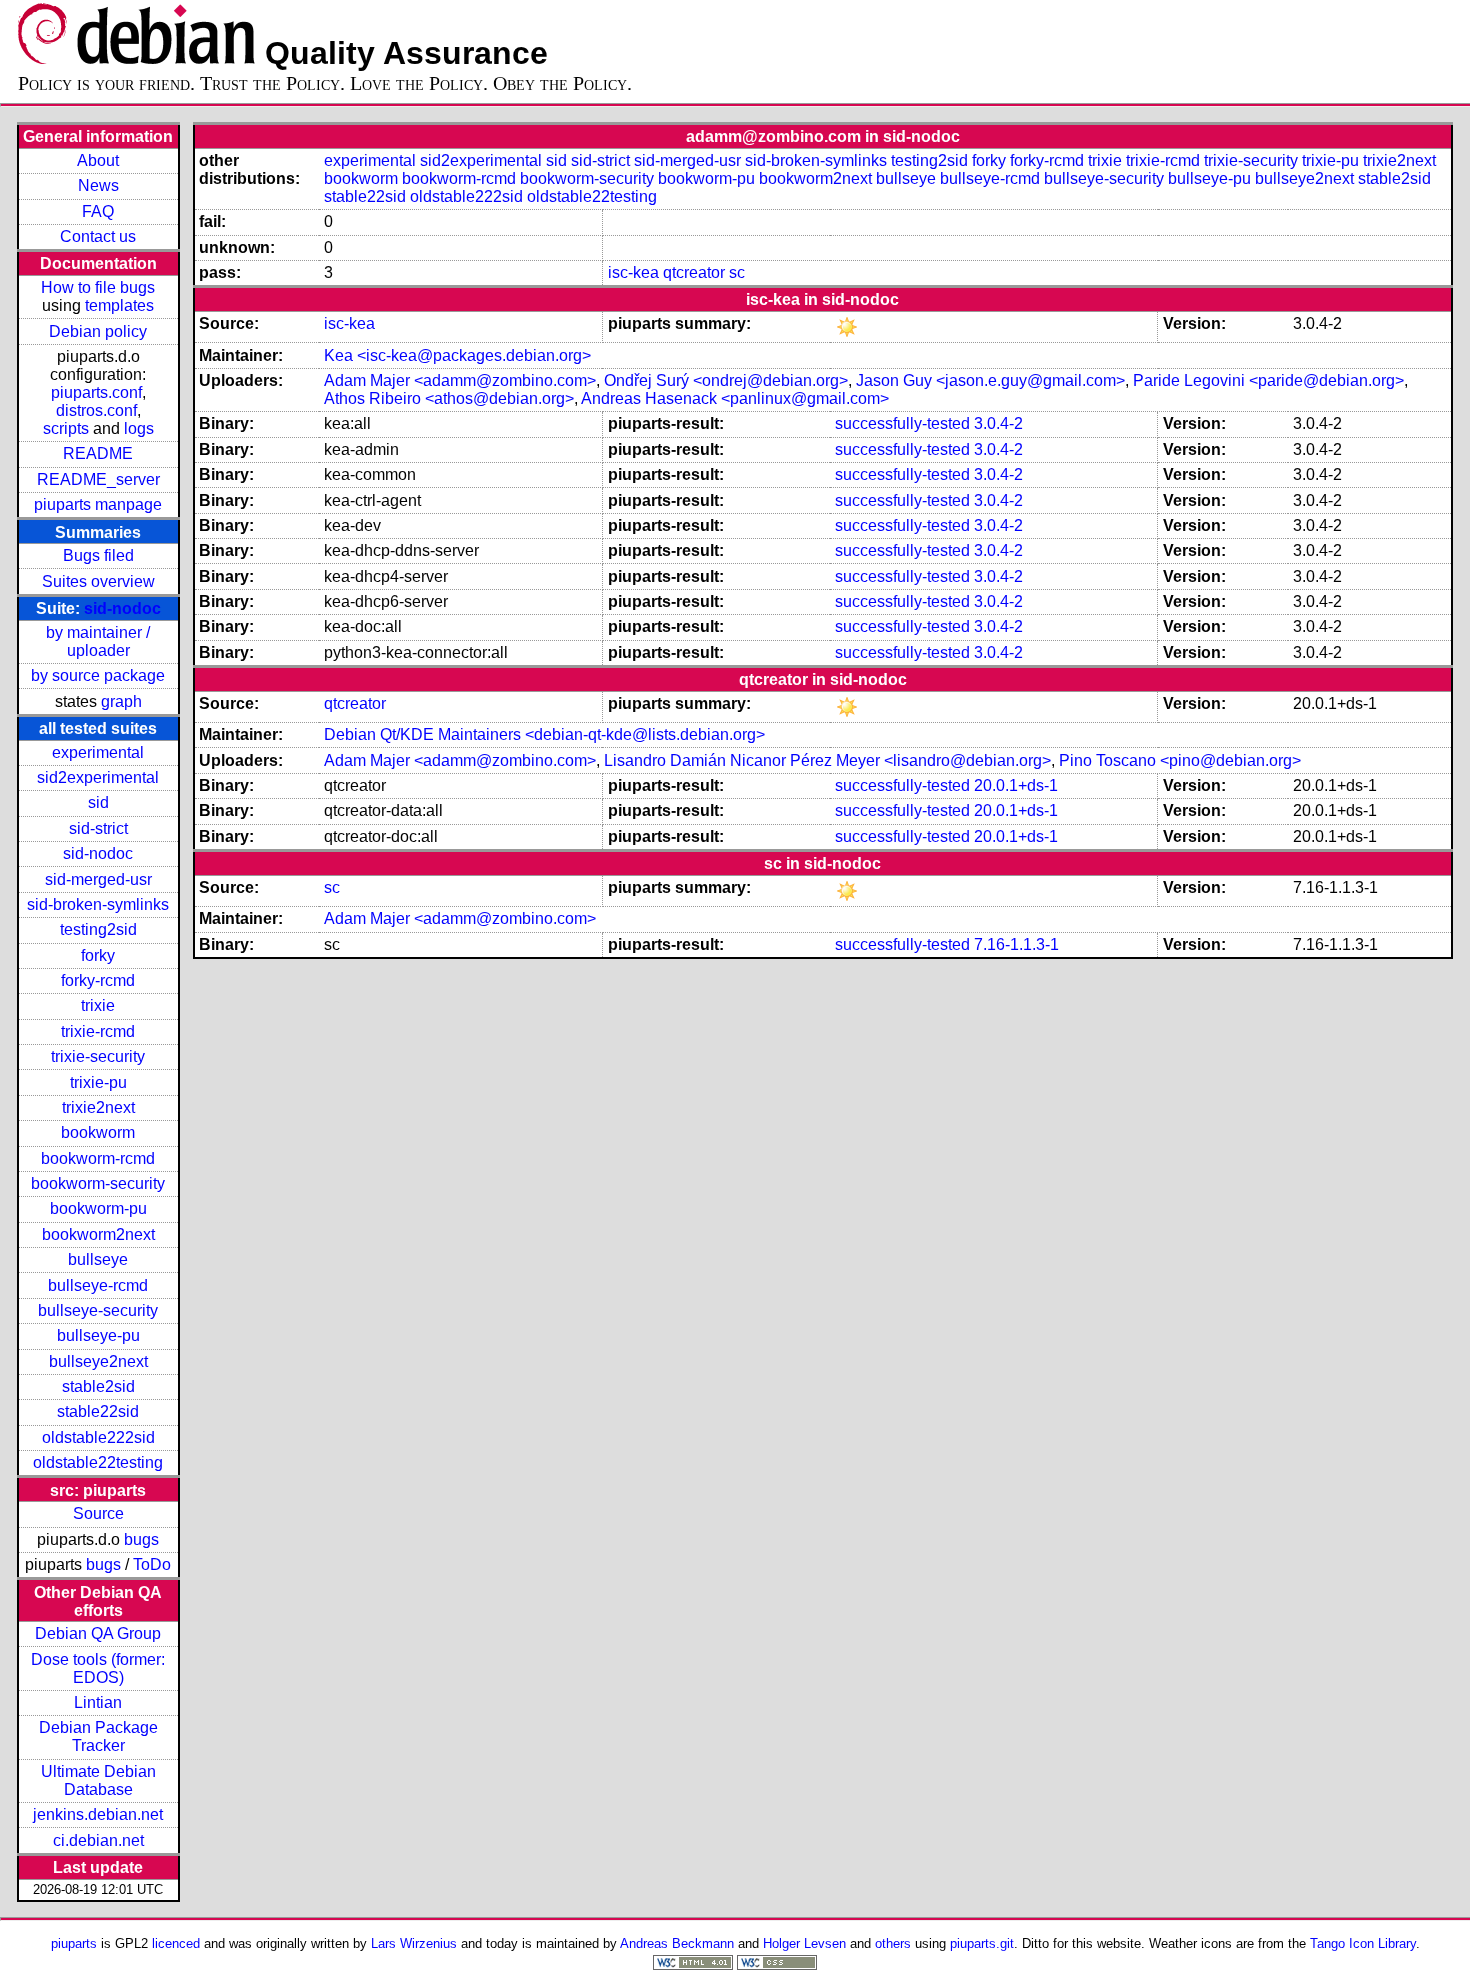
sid (98, 802)
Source (98, 1513)
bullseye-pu (98, 1335)
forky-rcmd (98, 980)
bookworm (98, 1132)
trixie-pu (98, 1082)
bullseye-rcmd (98, 1285)
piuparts (74, 1943)
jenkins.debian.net (98, 1814)
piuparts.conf (96, 392)
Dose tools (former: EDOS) (98, 1668)
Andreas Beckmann (677, 1943)
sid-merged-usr (98, 879)
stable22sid (98, 1411)
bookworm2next (98, 1234)
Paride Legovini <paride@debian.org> (1268, 380)
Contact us (98, 236)
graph (121, 701)
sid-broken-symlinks (98, 904)
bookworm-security (98, 1183)
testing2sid (98, 929)
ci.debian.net (98, 1840)
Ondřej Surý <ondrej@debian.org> (726, 380)
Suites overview (98, 581)
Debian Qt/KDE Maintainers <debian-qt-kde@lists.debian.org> (544, 734)
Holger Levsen (804, 1943)
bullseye (98, 1259)
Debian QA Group (98, 1633)
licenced (176, 1943)
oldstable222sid (98, 1437)
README (98, 453)
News (98, 185)
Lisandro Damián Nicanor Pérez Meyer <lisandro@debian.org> (827, 760)
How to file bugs (98, 287)
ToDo (152, 1564)
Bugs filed (98, 555)
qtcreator (694, 272)
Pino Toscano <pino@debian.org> (1180, 760)
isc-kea (633, 272)
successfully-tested (902, 423)
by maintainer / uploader (98, 641)
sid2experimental (98, 777)
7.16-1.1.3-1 (1016, 944)
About (98, 160)
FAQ (98, 211)
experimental (98, 752)
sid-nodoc (122, 608)
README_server (98, 479)
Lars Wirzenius (414, 1943)
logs (139, 428)
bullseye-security (98, 1310)
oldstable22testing (98, 1462)
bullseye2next (98, 1361)
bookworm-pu (98, 1208)
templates (119, 305)
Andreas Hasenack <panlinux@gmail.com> (735, 398)
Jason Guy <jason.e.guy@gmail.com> (990, 380)
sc (737, 272)
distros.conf (96, 410)
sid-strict (98, 828)
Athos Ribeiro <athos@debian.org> (449, 398)
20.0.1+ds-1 (1016, 785)
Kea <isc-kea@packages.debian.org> (457, 355)
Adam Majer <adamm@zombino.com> (460, 380)
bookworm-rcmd (98, 1158)
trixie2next (98, 1107)
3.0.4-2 (998, 423)
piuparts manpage (98, 504)
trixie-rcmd (98, 1031)
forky (98, 955)
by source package (98, 675)
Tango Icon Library (1363, 1943)
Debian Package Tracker (98, 1736)
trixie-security (98, 1056)
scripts (66, 428)
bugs (141, 1539)
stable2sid (98, 1386)
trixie (98, 1005)
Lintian (98, 1702)
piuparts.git (982, 1943)
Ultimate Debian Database (98, 1780)
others (893, 1943)
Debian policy (98, 331)
